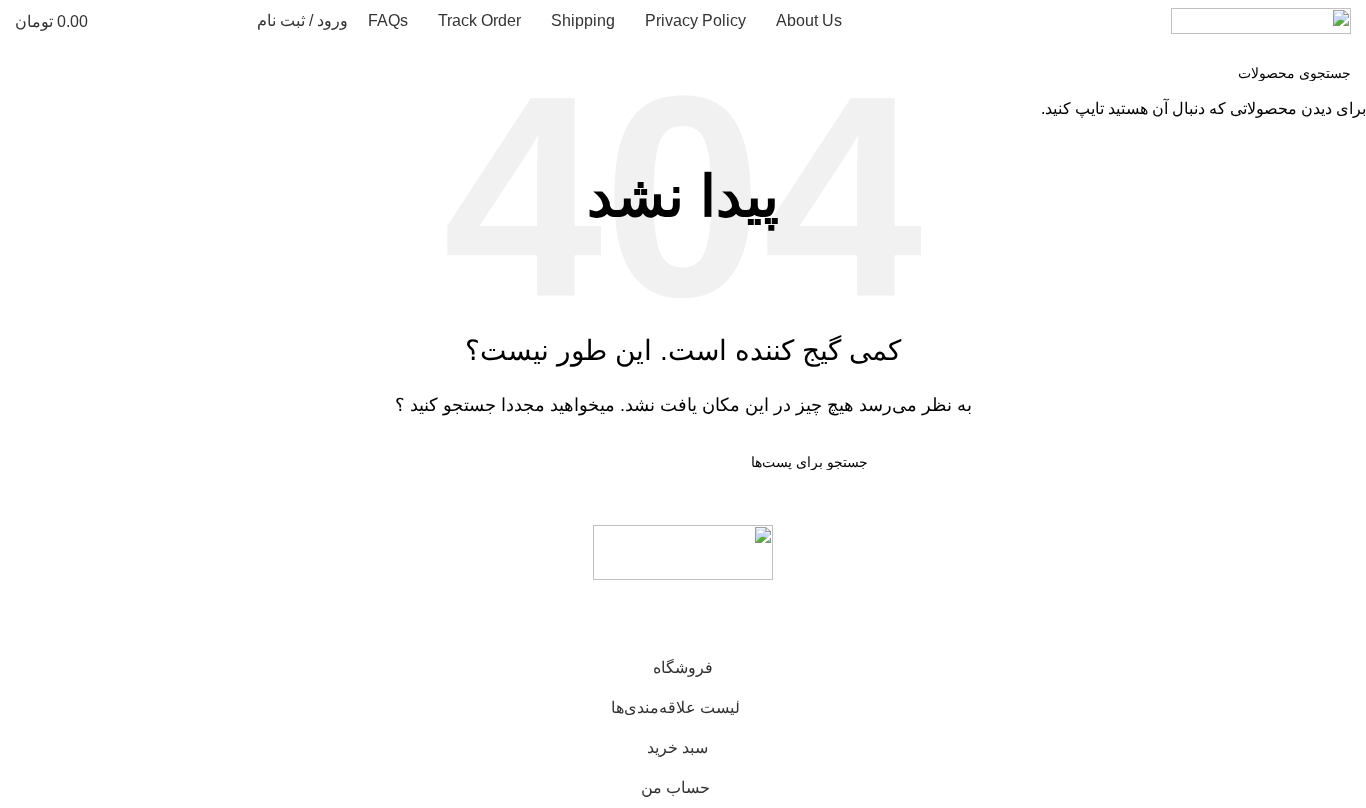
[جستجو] (229, 21)
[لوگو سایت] (1261, 19)
